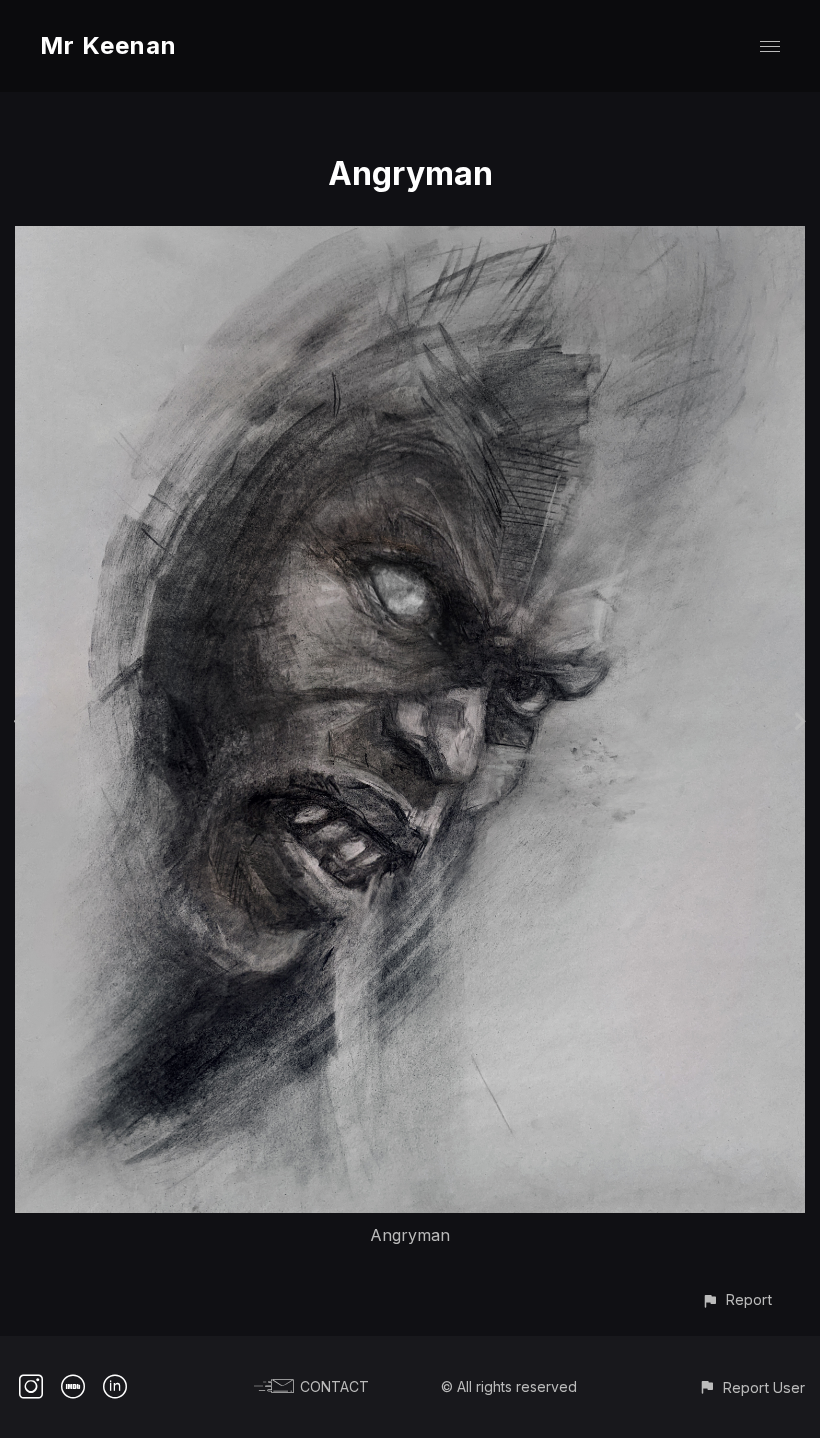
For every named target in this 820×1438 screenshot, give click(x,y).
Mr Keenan (108, 45)
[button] (736, 1299)
